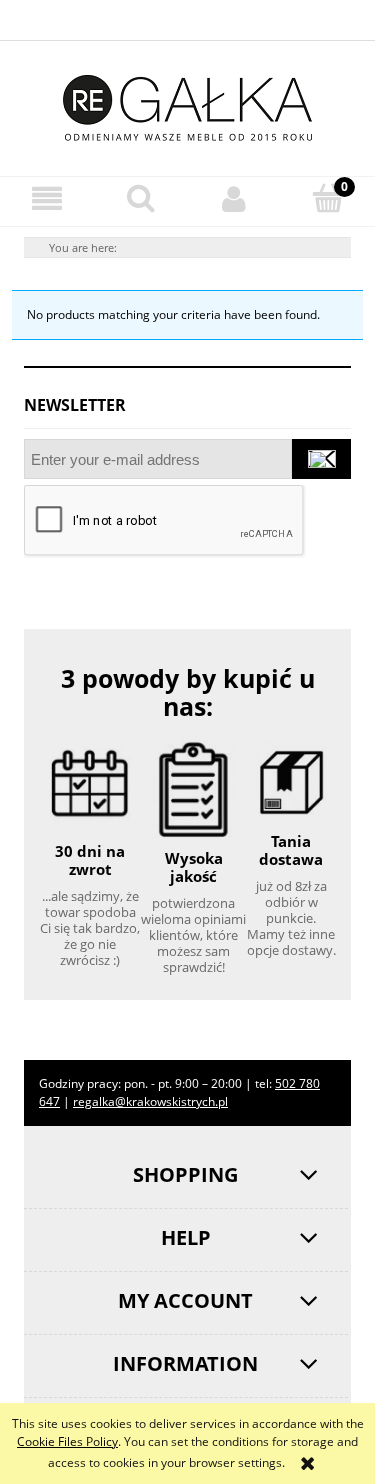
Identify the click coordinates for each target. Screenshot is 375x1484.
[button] (47, 198)
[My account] (235, 198)
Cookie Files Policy (67, 1441)
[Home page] (188, 104)
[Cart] (328, 197)
